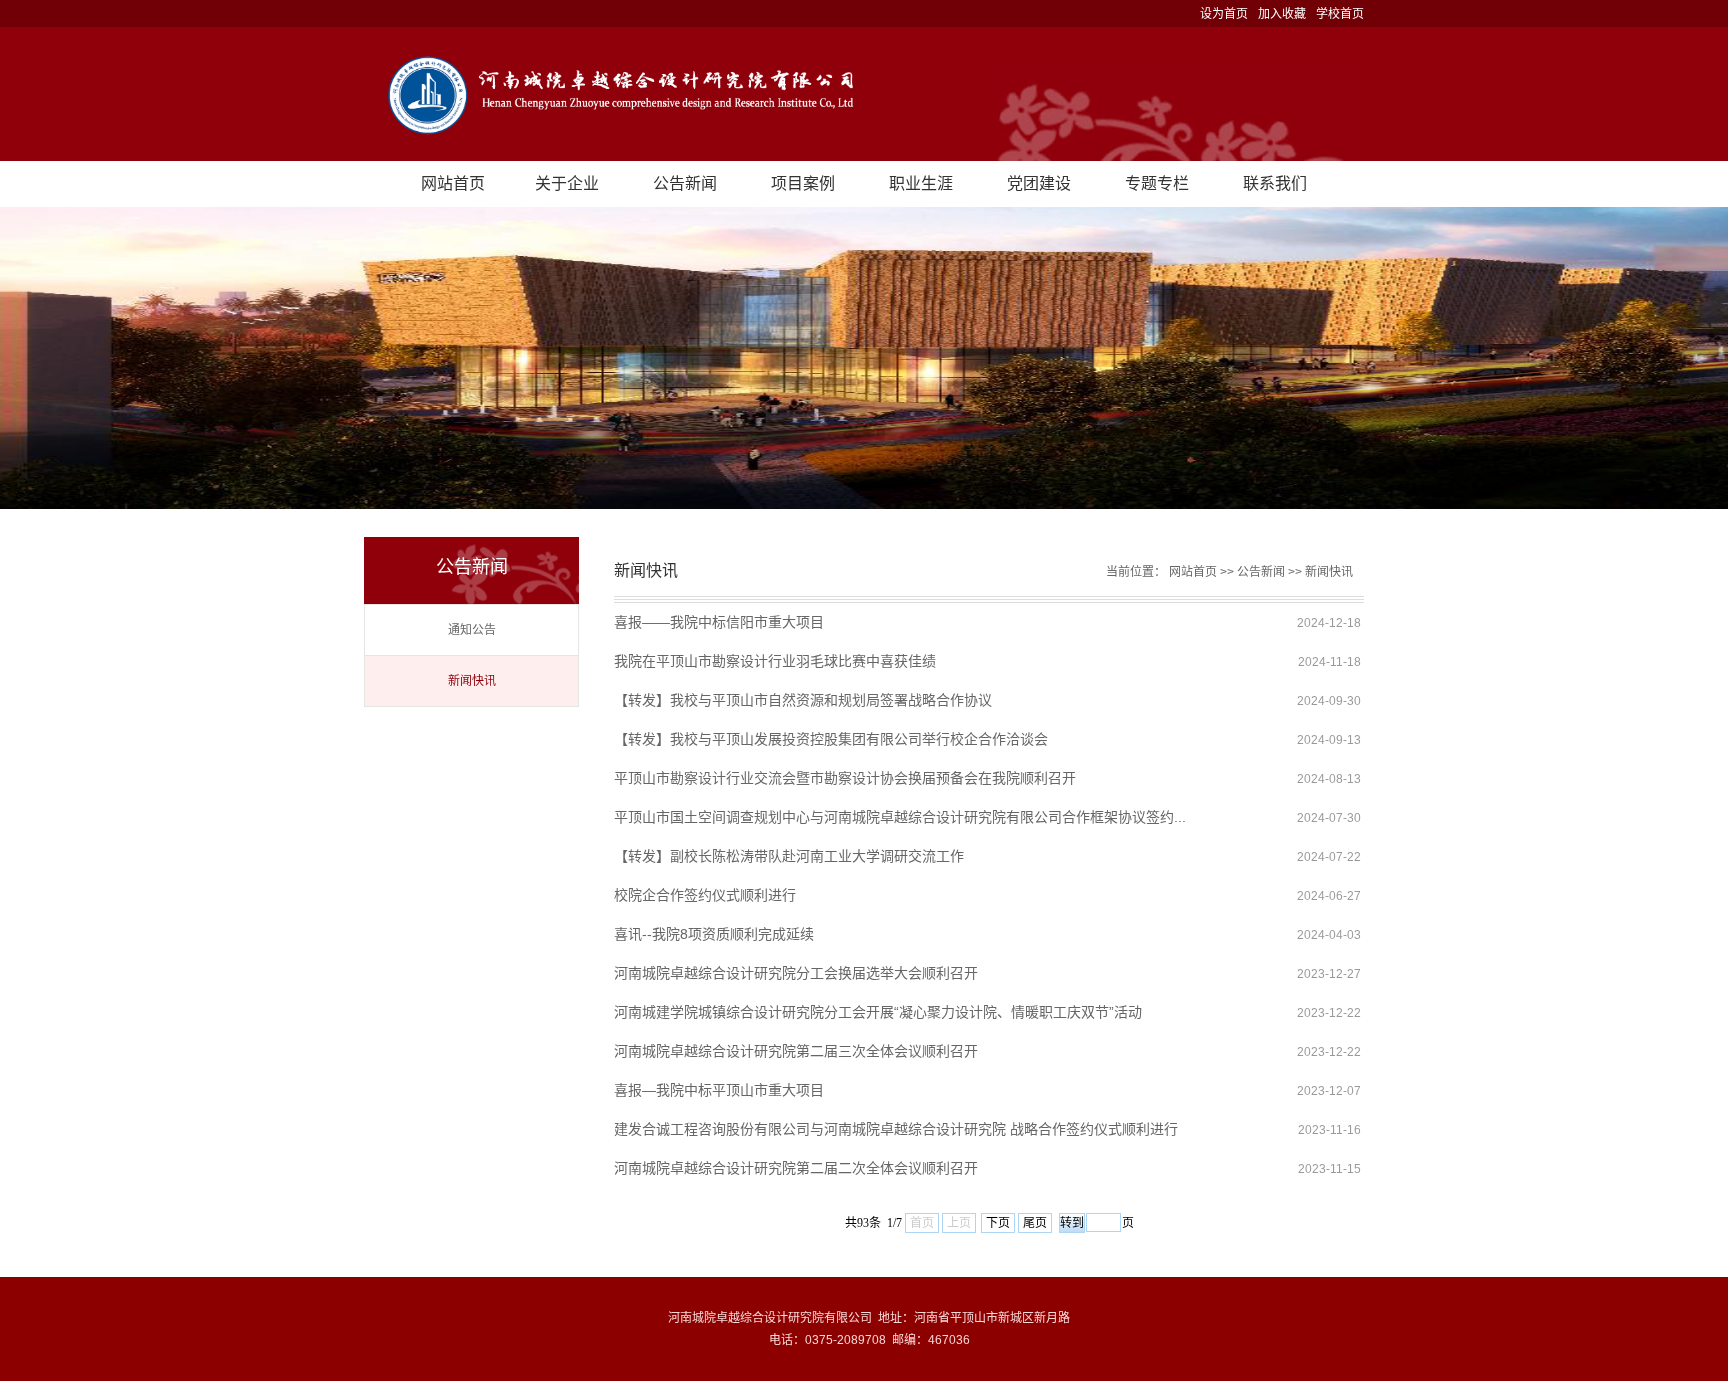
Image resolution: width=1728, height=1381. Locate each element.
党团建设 (1039, 183)
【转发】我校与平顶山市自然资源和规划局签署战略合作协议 (803, 700)
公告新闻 (685, 183)
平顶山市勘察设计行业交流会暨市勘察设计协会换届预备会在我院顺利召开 (845, 778)
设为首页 (1224, 14)
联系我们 (1275, 183)
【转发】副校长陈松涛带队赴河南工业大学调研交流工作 (789, 856)
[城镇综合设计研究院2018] (864, 94)
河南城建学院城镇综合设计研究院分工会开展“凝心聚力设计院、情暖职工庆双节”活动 (878, 1012)
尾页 (1035, 1223)
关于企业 (567, 183)
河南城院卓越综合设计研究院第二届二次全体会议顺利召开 (796, 1168)
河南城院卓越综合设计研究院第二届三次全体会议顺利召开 (796, 1051)
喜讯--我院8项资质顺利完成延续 (714, 934)
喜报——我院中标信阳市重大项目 (719, 622)
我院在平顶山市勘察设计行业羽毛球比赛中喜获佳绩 (775, 661)
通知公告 (472, 630)
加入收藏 (1282, 14)
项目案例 (803, 183)
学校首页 (1340, 14)
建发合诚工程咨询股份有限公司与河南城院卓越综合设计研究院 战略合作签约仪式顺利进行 (896, 1129)
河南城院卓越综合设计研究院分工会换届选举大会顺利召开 (796, 973)
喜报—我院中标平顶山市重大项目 (719, 1090)
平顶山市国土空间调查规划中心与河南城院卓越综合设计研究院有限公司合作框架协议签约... (900, 817)
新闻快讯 (472, 681)
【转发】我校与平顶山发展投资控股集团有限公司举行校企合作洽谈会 (831, 739)
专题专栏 (1157, 183)
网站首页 (453, 183)
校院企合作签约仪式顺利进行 (705, 895)
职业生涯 (921, 183)
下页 (998, 1223)
